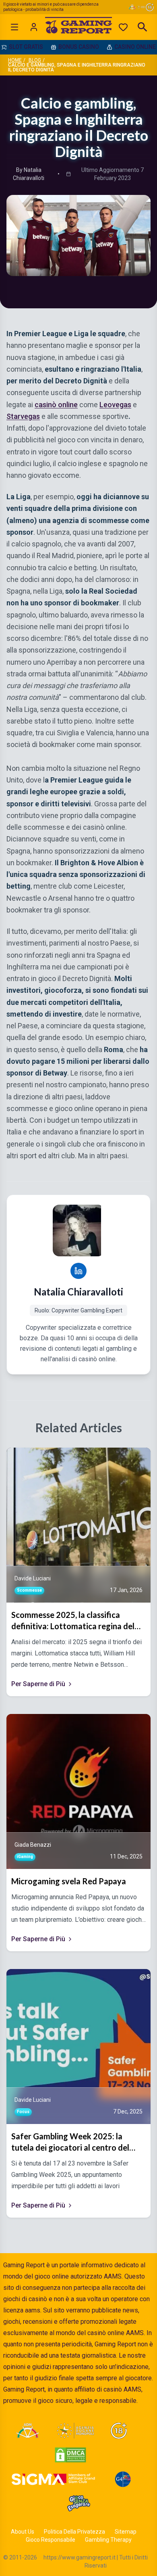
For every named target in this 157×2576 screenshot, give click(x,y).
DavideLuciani (33, 1578)
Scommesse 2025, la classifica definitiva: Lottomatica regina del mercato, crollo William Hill (73, 1621)
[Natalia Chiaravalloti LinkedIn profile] (78, 1271)
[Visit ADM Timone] (28, 2431)
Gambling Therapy (108, 2540)
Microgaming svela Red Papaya (69, 1881)
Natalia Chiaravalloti (78, 1292)
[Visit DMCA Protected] (70, 2455)
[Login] (34, 27)
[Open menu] (14, 27)
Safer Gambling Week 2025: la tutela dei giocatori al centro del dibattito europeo (70, 2142)
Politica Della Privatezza (74, 2532)
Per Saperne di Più (38, 1684)
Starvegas (23, 416)
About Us (23, 2532)
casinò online (56, 405)
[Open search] (143, 27)
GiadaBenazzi (33, 1845)
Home (15, 60)
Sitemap (126, 2532)
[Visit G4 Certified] (123, 2479)
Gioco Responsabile (51, 2540)
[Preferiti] (123, 27)
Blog (35, 60)
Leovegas (115, 405)
